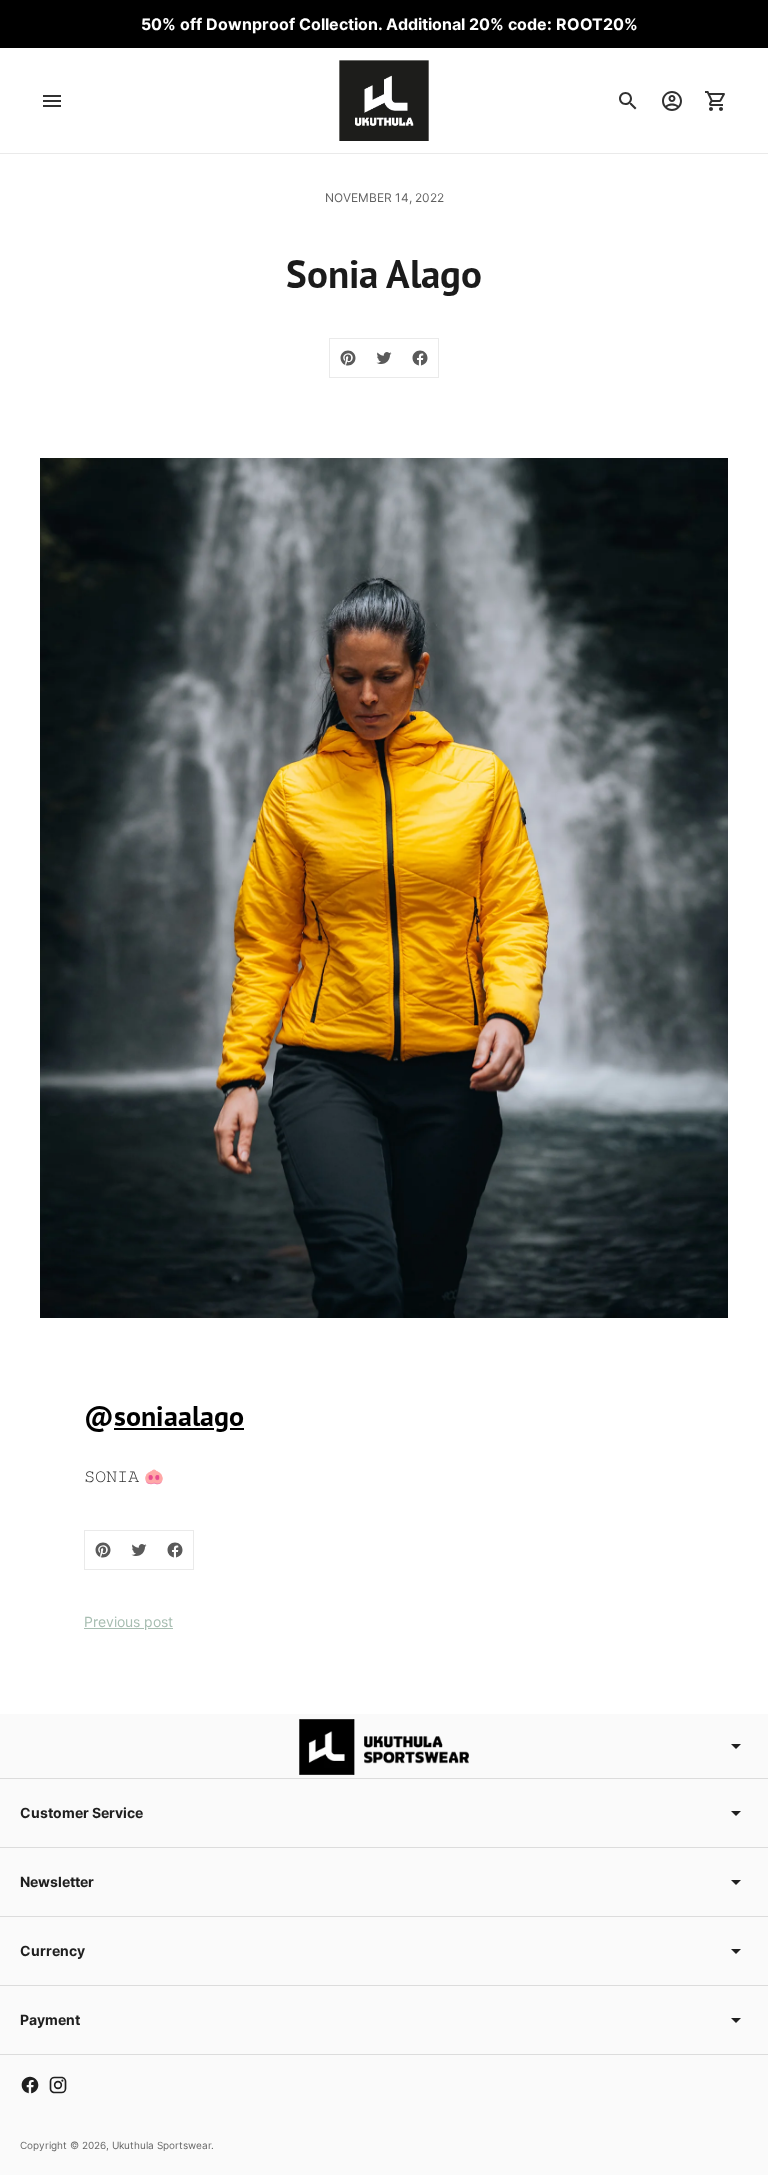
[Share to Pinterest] (348, 358)
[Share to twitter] (384, 358)
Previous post (128, 1621)
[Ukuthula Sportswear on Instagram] (58, 2085)
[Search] (628, 101)
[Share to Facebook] (420, 358)
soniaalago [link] (179, 1415)
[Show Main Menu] (52, 101)
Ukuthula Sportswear (161, 2145)
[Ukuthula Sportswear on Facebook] (30, 2085)
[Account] (672, 101)
